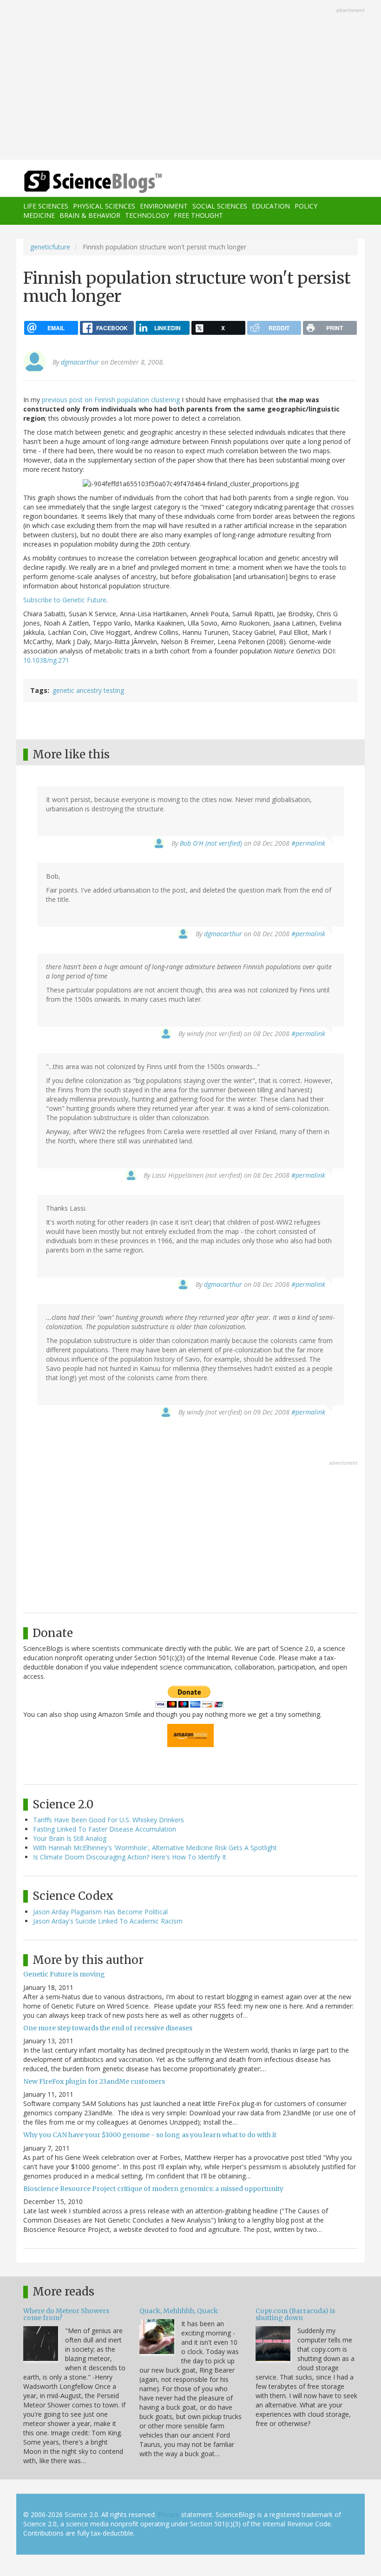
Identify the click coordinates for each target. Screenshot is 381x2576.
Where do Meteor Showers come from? (66, 2314)
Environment (164, 206)
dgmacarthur (80, 362)
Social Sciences (220, 206)
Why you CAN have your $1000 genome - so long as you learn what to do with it (150, 2135)
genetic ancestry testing (88, 690)
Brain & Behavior (90, 215)
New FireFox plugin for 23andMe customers (94, 2081)
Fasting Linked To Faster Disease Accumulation (105, 1829)
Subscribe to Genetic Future (65, 600)
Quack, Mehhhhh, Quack (179, 2311)
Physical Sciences (104, 206)
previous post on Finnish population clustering (111, 400)
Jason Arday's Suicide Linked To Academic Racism (108, 1921)
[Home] (79, 182)
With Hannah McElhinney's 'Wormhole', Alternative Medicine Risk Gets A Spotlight (155, 1848)
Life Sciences (46, 206)
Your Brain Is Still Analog (70, 1838)
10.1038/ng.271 (46, 660)
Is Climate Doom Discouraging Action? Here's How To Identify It (130, 1857)
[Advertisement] (190, 81)
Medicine (39, 215)
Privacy (169, 2514)
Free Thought (198, 215)
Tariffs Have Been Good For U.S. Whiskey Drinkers (108, 1820)
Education (271, 206)
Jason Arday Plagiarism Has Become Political (100, 1912)
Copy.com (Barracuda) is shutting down (295, 2314)
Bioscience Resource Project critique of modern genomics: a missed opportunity (153, 2189)
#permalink (308, 843)
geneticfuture (50, 247)
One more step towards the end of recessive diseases (108, 2028)
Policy (306, 206)
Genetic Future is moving (64, 1974)
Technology (147, 215)
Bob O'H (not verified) (211, 843)
